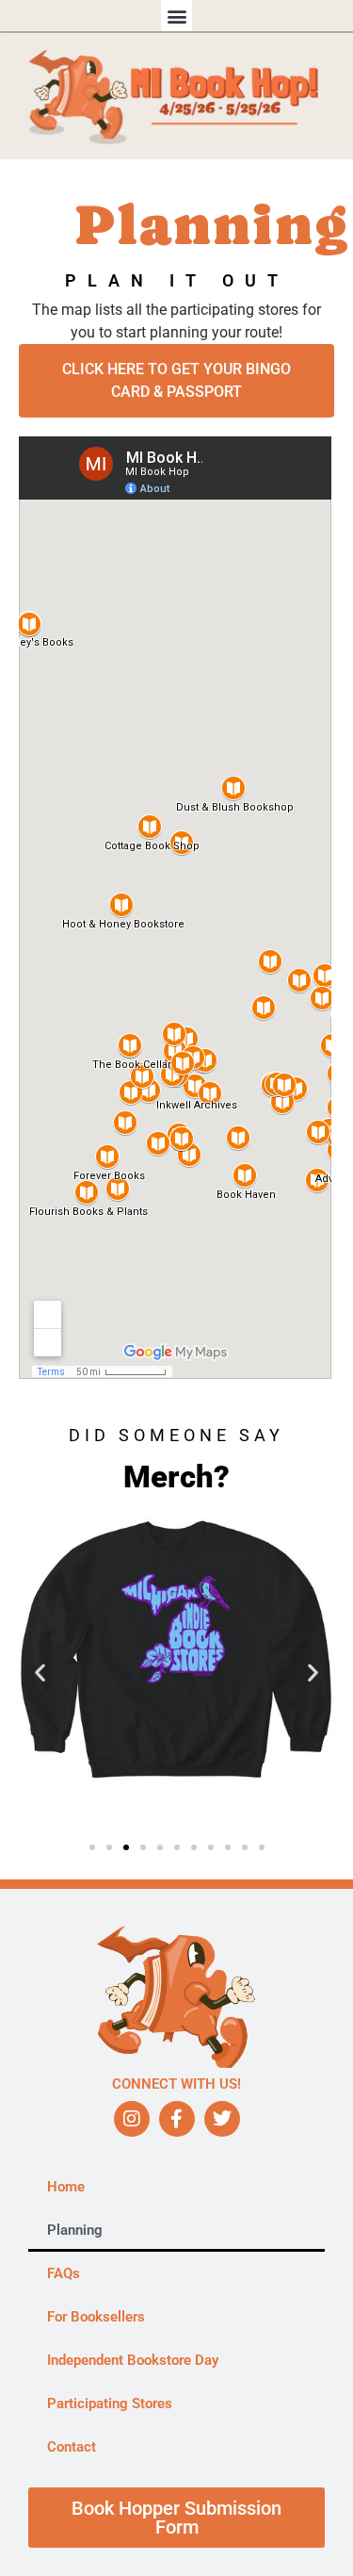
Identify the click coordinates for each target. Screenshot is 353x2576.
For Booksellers (96, 2317)
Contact (72, 2447)
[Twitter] (222, 2119)
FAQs (64, 2273)
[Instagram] (132, 2119)
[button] (176, 16)
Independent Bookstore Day (133, 2360)
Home (66, 2187)
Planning (75, 2230)
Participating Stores (110, 2404)
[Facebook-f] (177, 2119)
